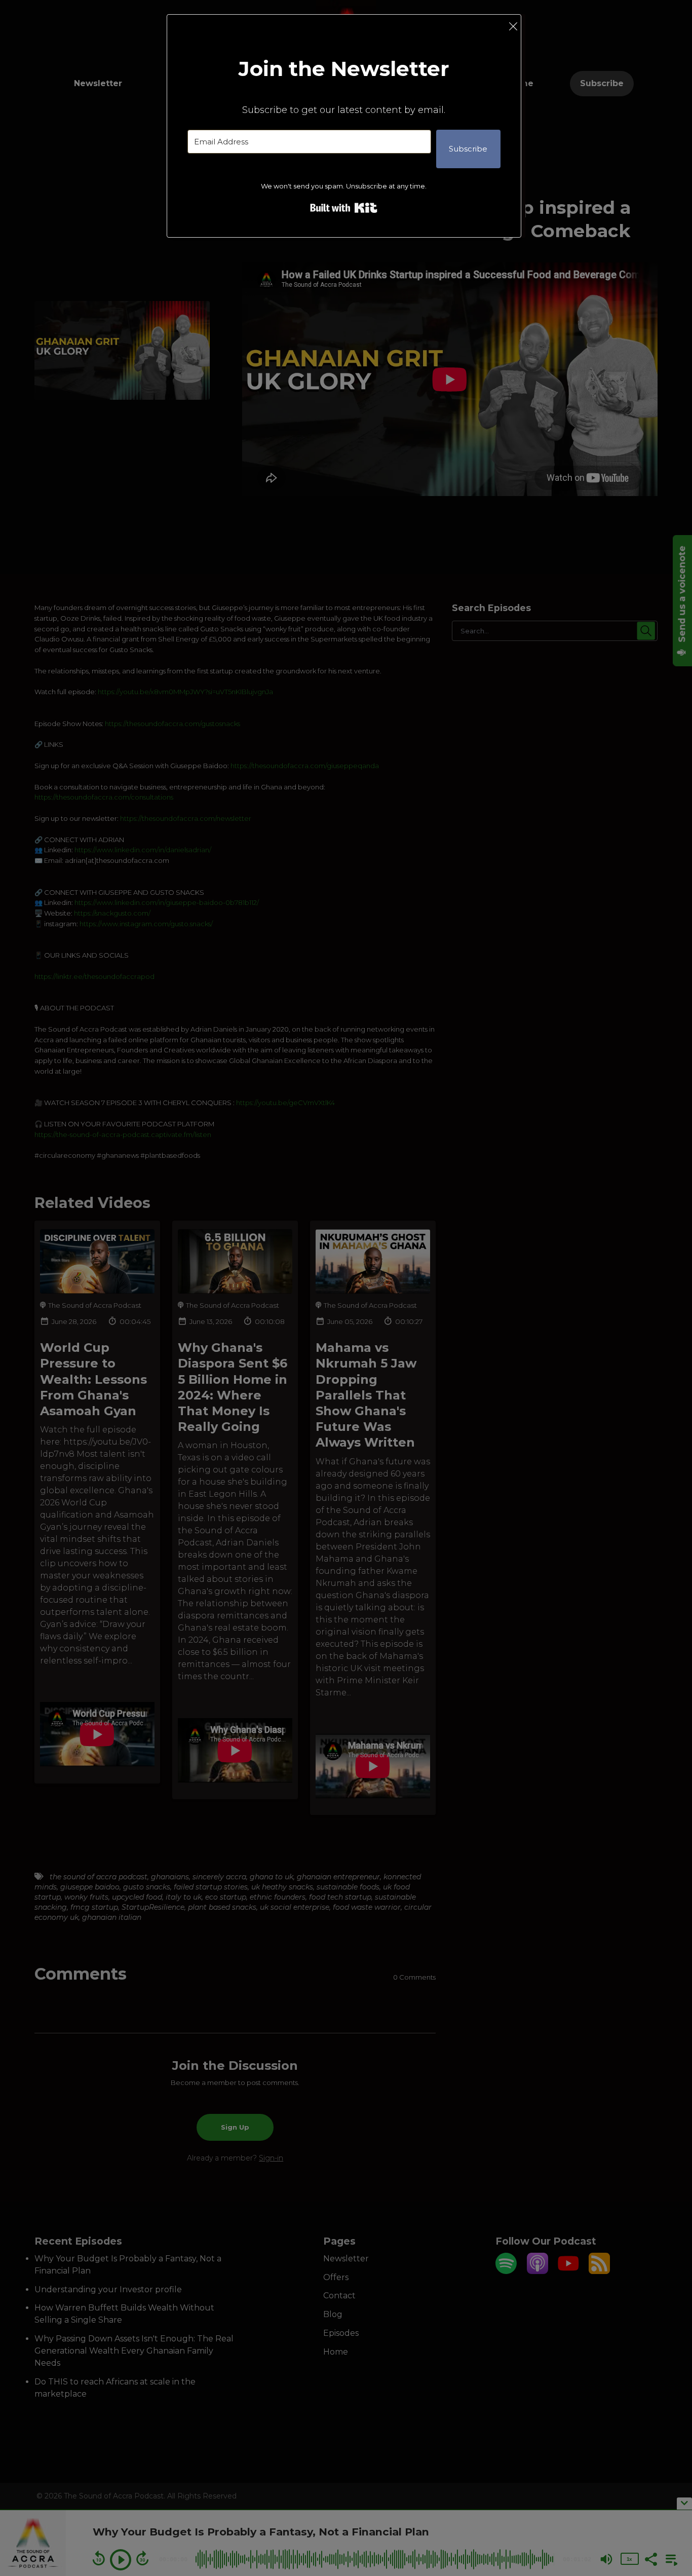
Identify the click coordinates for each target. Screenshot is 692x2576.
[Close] (513, 26)
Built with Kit (344, 208)
